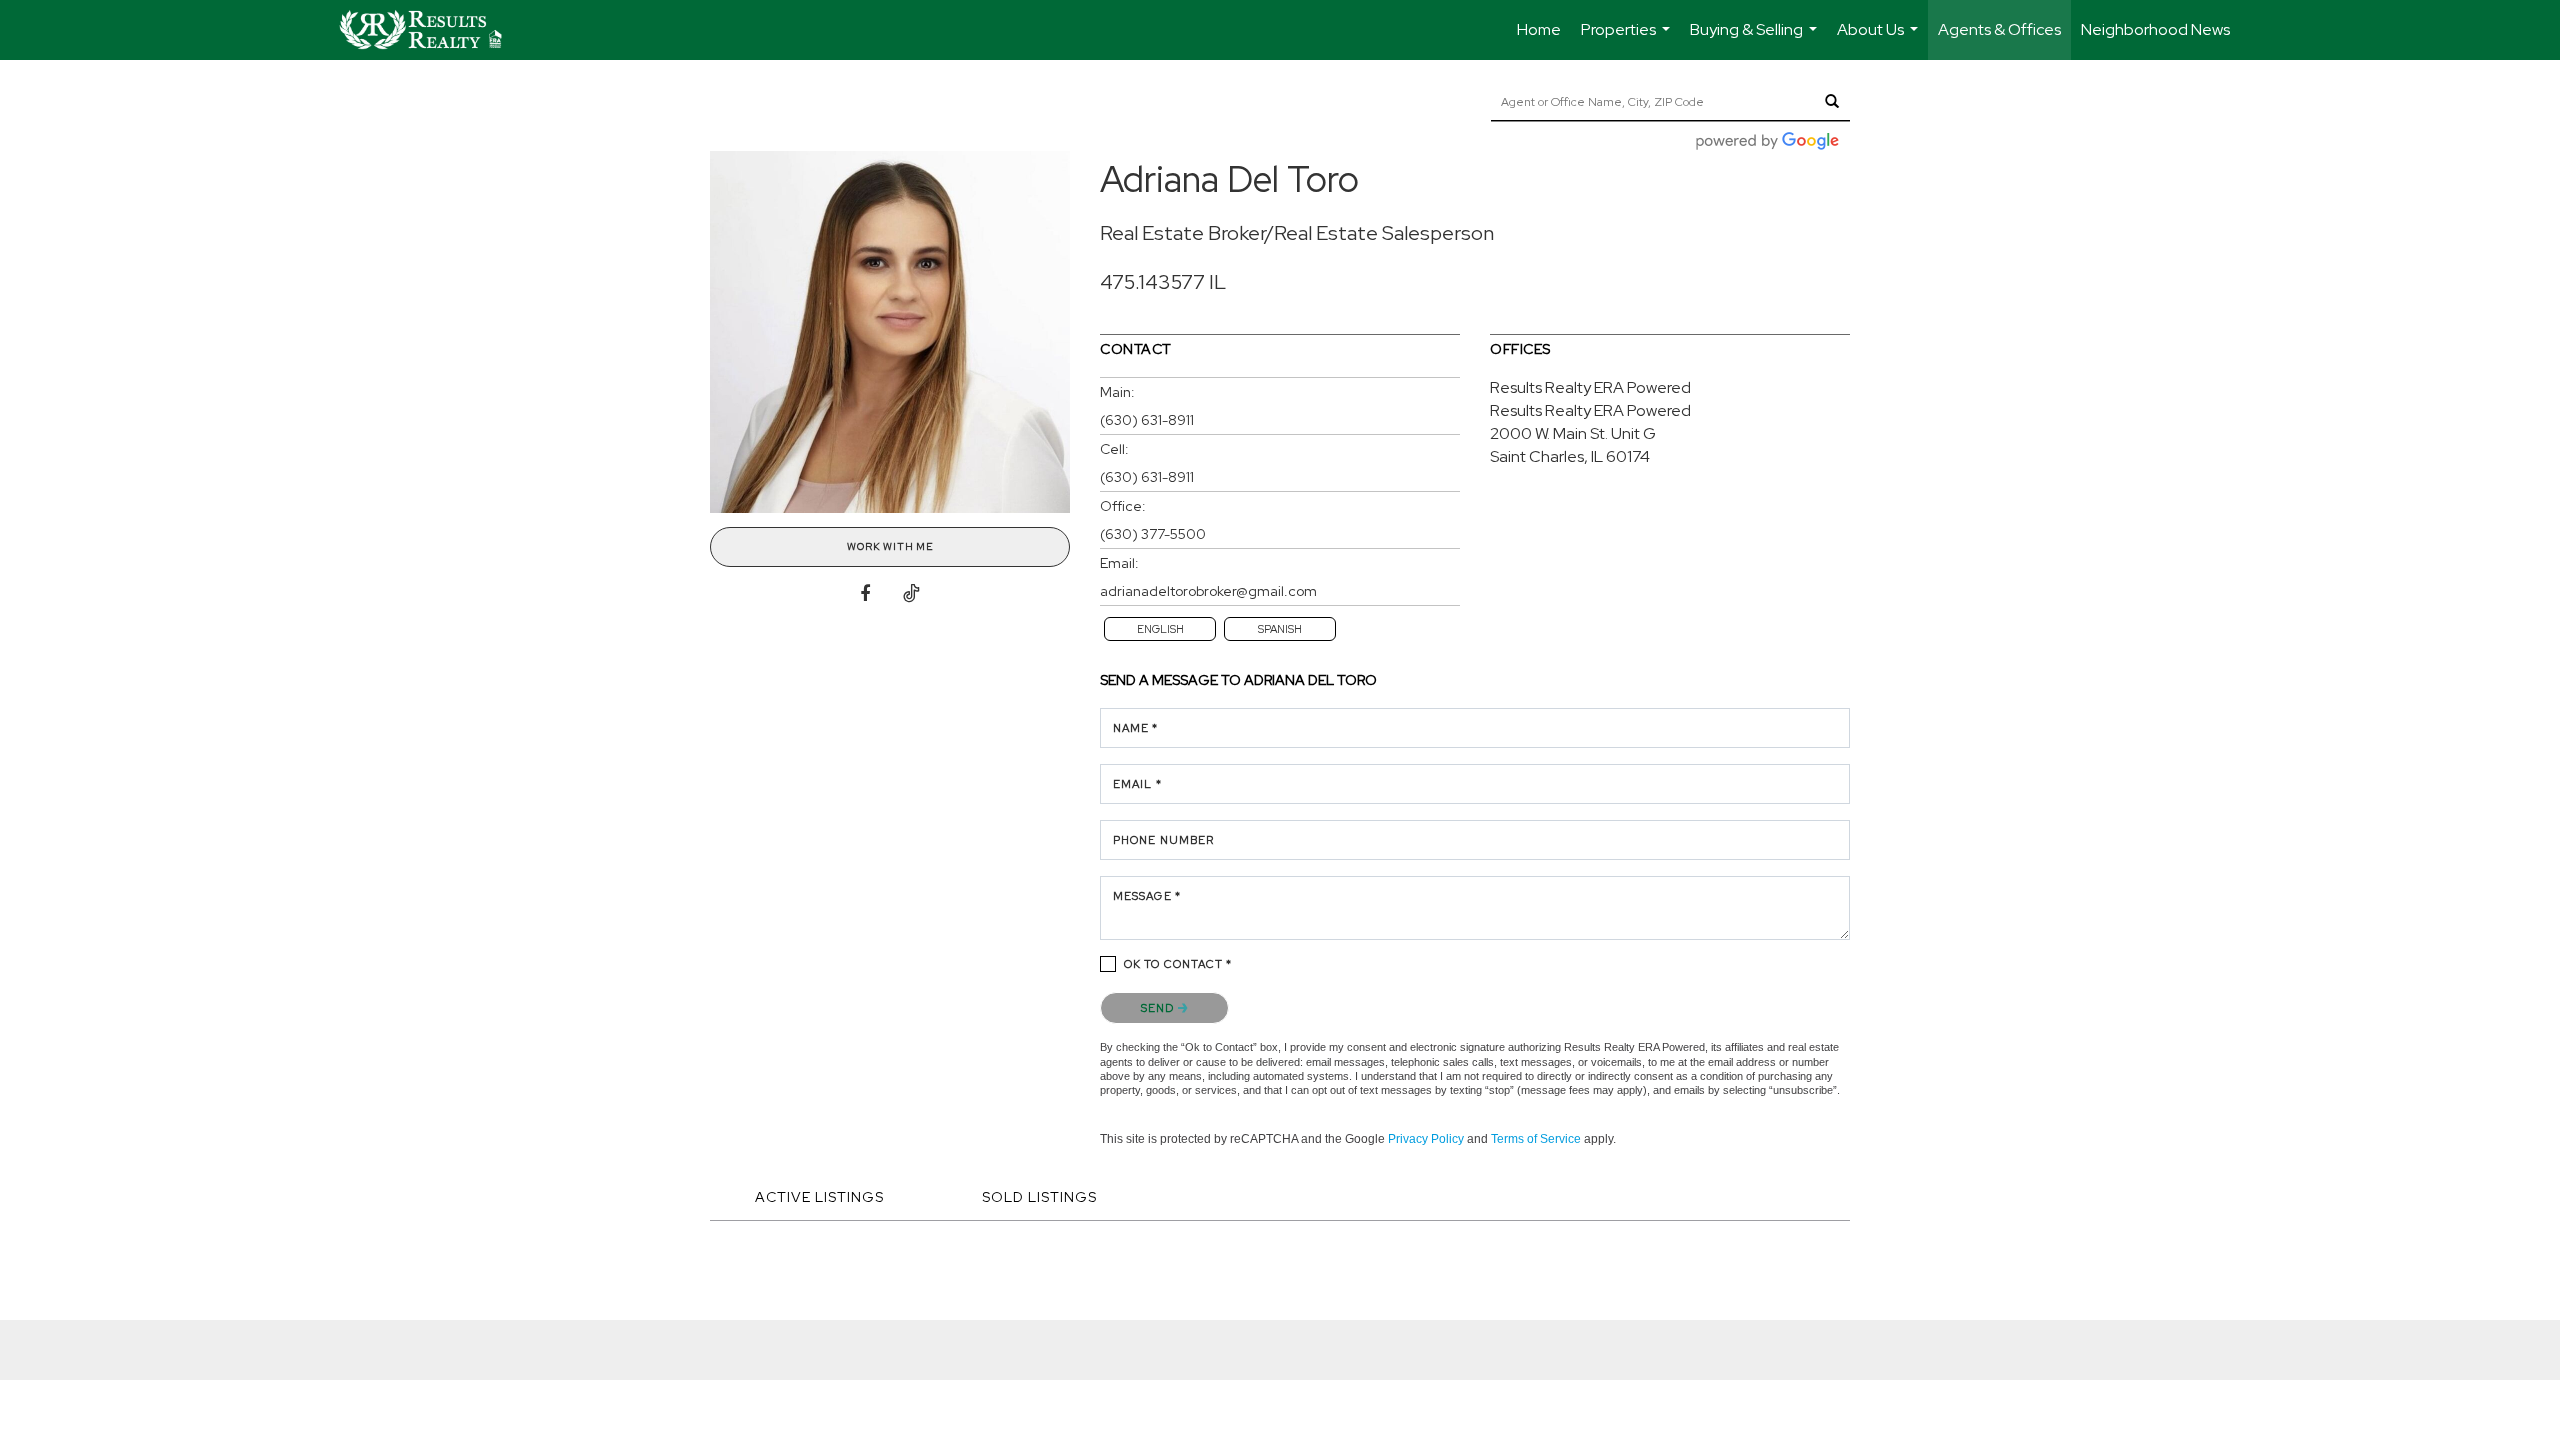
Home (1539, 29)
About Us (1880, 39)
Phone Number (1163, 840)
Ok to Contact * (1178, 964)
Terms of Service (1536, 1139)
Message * (1147, 896)
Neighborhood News (2155, 29)
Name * (1136, 728)
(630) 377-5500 (1153, 534)
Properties (1628, 39)
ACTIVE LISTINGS (819, 1197)
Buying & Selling (1756, 39)
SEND (1159, 1008)
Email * (1137, 784)
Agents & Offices (1999, 29)
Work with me (890, 546)
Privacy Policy (1426, 1139)
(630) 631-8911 (1147, 420)
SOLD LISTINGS (1039, 1197)
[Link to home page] (430, 30)
